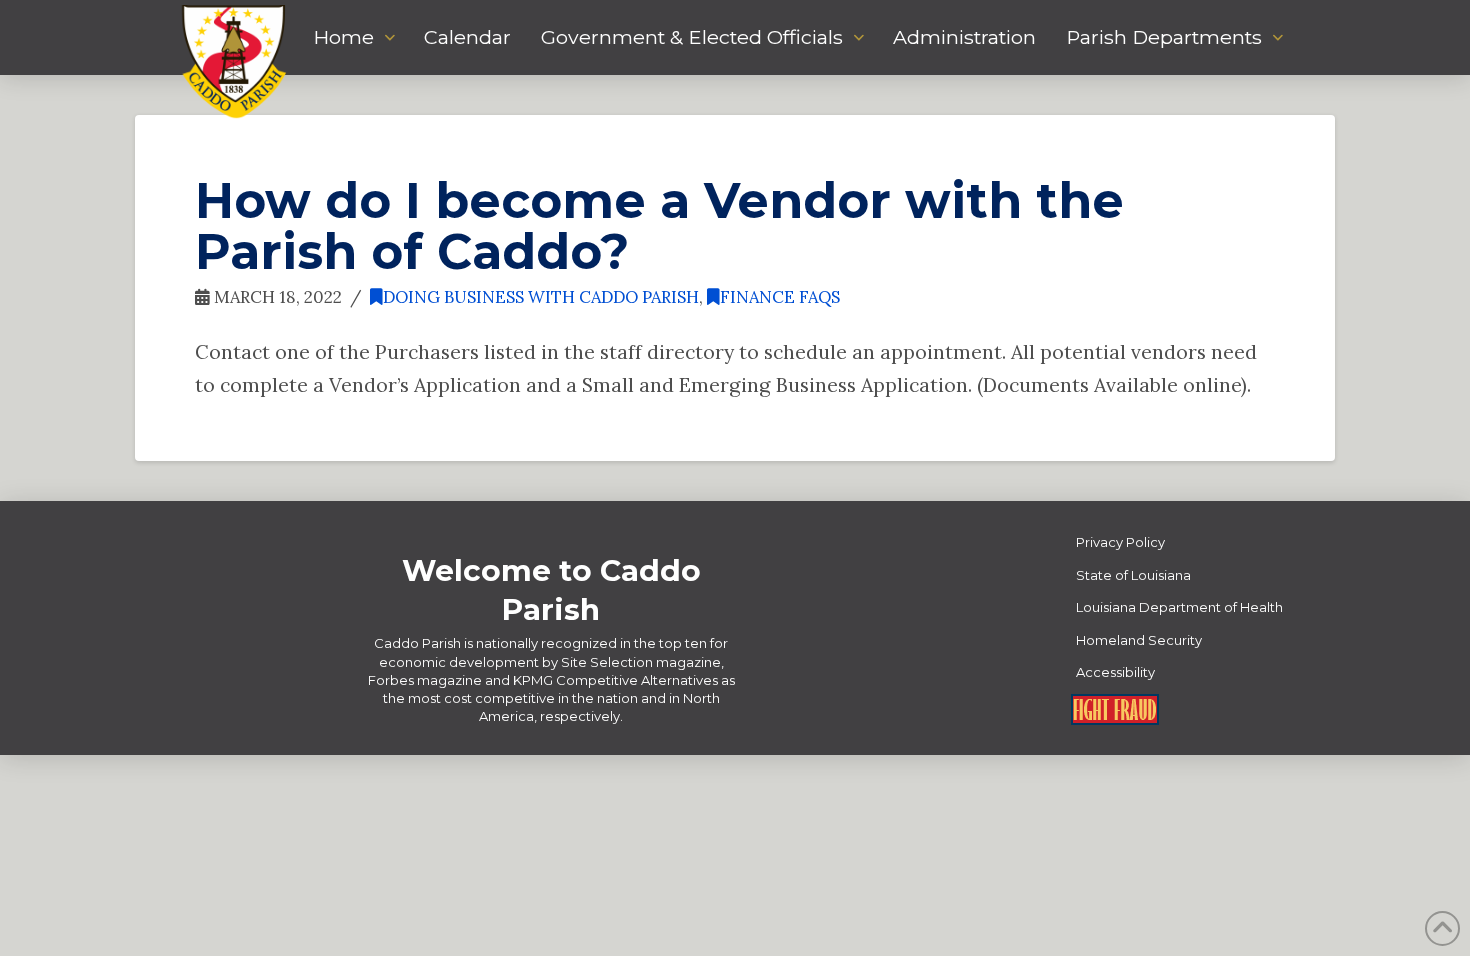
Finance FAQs (780, 297)
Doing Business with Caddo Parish (541, 297)
